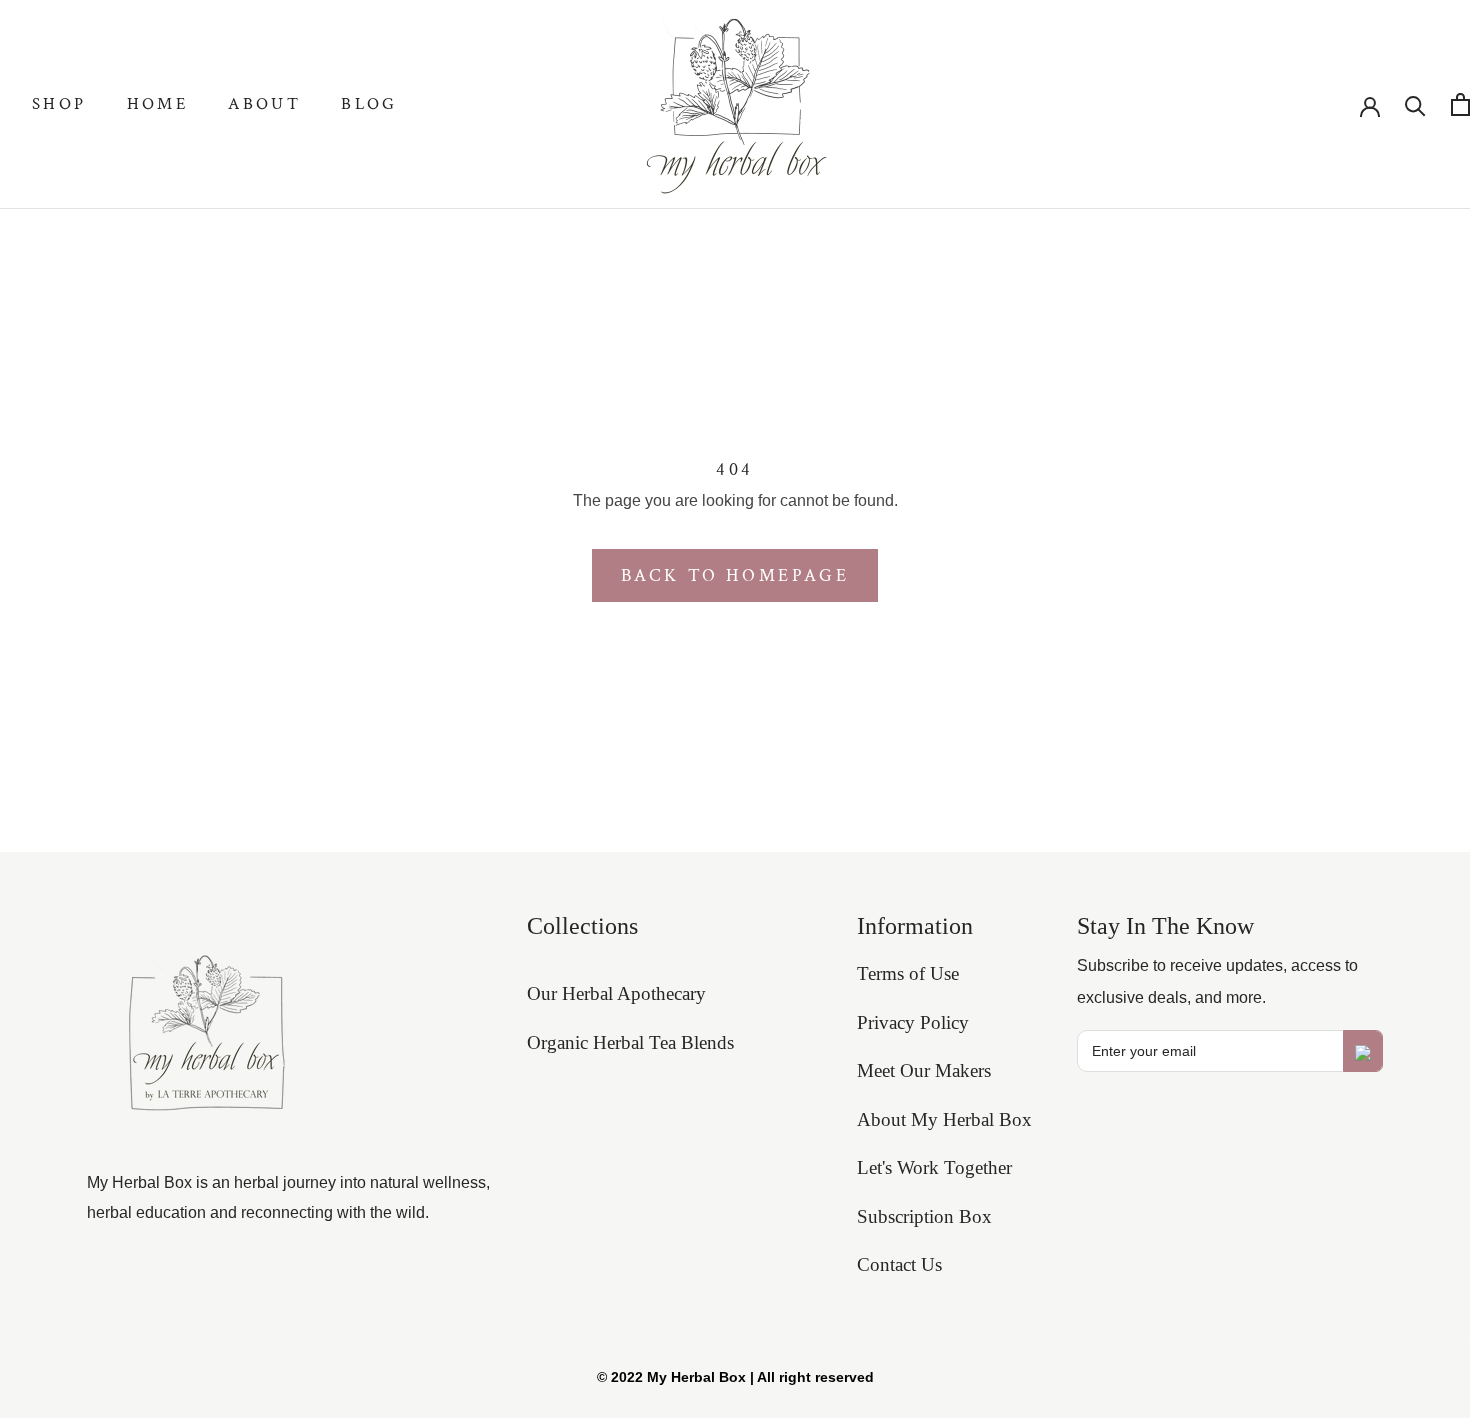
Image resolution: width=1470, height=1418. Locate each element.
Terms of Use (908, 973)
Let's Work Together (934, 1167)
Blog (369, 104)
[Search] (1415, 104)
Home (158, 104)
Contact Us (899, 1264)
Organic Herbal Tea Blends (630, 1042)
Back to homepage (735, 575)
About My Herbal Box (944, 1119)
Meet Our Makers (924, 1070)
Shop (59, 104)
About (264, 104)
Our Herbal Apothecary (616, 993)
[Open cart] (1460, 104)
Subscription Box (924, 1216)
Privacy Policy (913, 1022)
